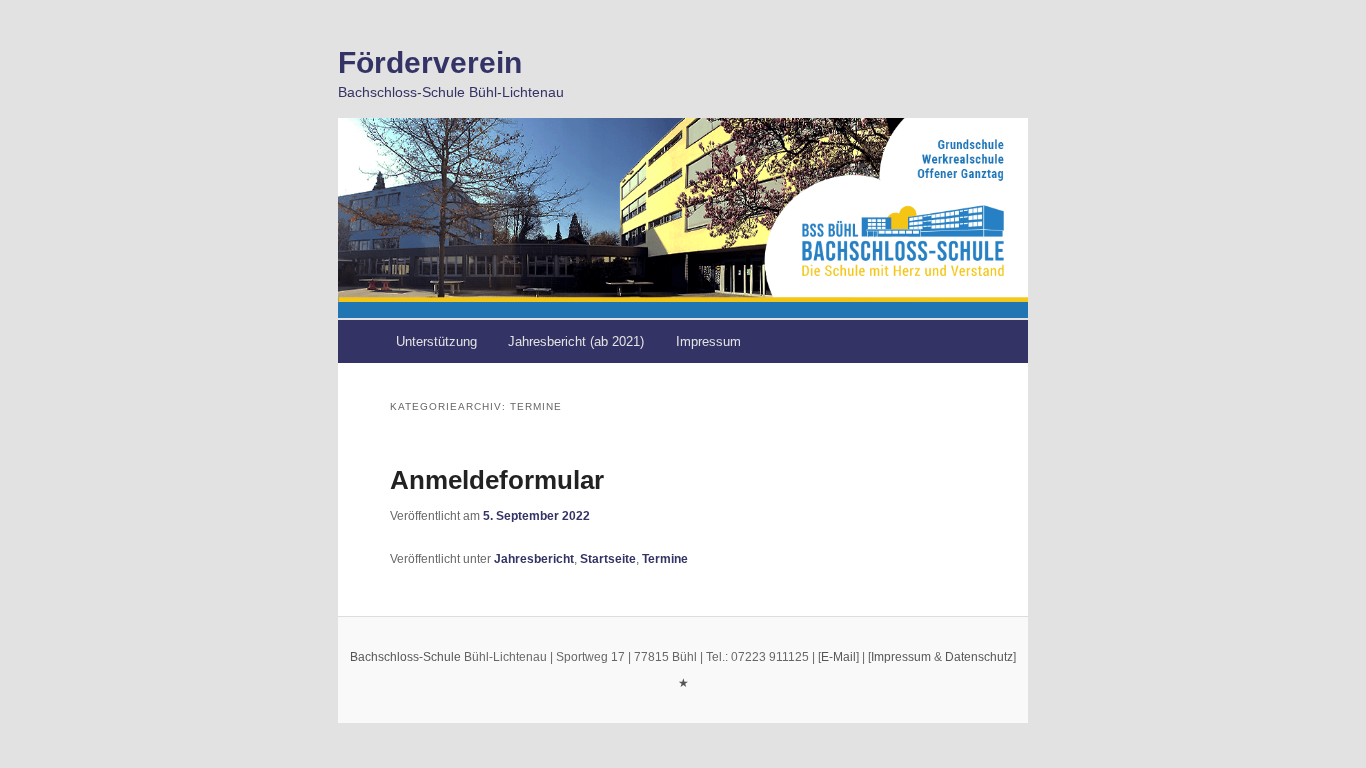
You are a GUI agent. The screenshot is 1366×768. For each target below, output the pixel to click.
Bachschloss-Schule (405, 657)
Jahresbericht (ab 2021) (576, 341)
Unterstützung (436, 341)
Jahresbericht (534, 559)
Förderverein (430, 62)
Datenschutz (979, 657)
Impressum (708, 341)
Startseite (608, 559)
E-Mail (838, 657)
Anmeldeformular (497, 480)
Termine (665, 559)
